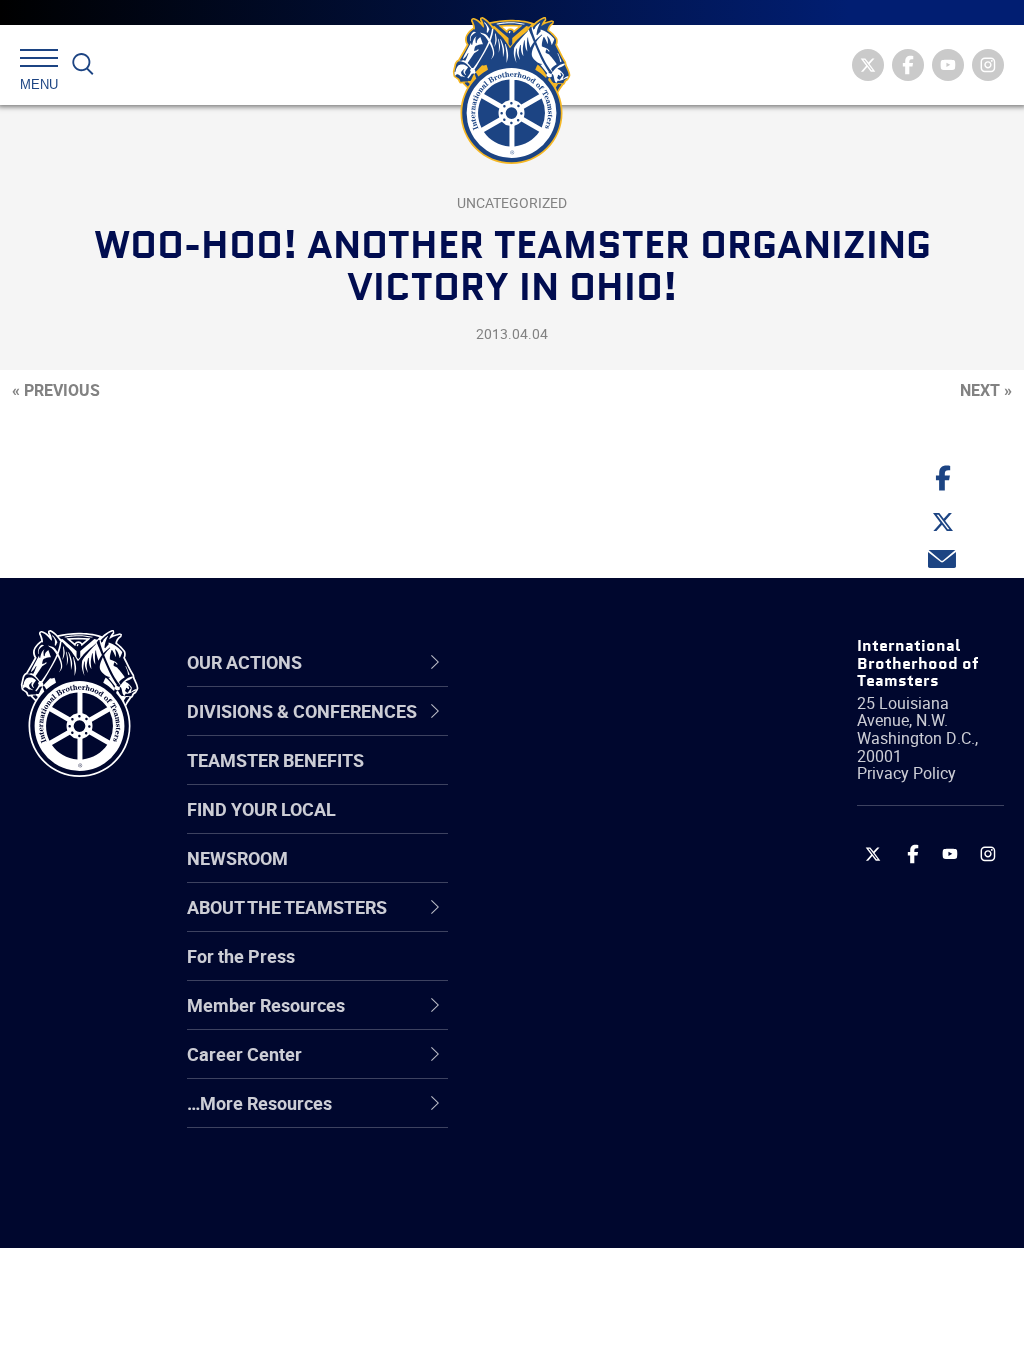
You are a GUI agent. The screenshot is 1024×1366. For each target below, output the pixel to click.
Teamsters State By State (620, 731)
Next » (986, 390)
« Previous (56, 390)
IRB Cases (558, 971)
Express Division (582, 1019)
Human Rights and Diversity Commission (604, 1162)
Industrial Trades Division (617, 1211)
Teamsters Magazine (603, 779)
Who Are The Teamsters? (619, 731)
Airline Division (576, 731)
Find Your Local (261, 809)
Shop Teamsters (584, 827)
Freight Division (579, 1115)
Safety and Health (589, 827)
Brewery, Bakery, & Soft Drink (610, 826)
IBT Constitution (582, 923)
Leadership (562, 779)
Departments (570, 875)
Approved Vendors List (608, 923)
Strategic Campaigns (601, 779)
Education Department (607, 779)
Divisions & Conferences (580, 661)
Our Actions (575, 662)
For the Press (241, 956)
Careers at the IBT (590, 779)
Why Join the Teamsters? (619, 731)
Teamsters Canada (594, 875)
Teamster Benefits (275, 760)
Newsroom (237, 858)
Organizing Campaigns (608, 731)
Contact (549, 731)
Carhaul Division (582, 923)
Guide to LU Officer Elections (592, 970)
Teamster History (587, 827)
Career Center (586, 662)
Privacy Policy (906, 773)
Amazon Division (584, 779)
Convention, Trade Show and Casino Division (615, 970)
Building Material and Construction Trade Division (601, 875)
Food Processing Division (617, 1067)
